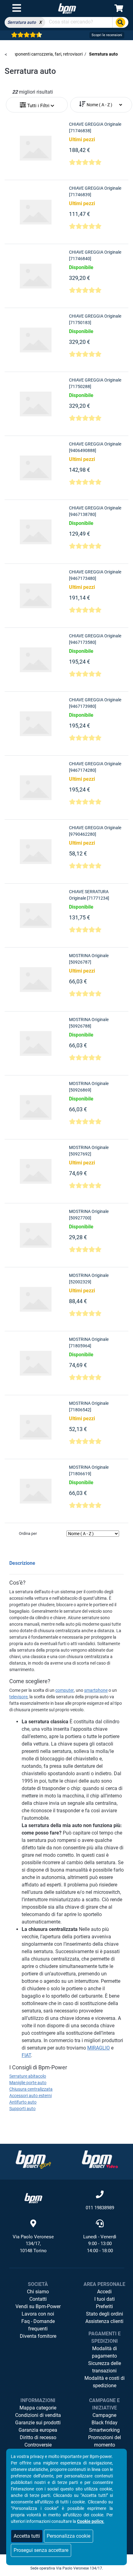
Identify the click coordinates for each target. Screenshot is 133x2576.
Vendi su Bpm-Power (38, 2306)
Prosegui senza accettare (41, 2550)
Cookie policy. (91, 2521)
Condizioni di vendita (38, 2415)
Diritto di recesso (38, 2437)
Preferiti (104, 2306)
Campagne (104, 2415)
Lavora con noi (38, 2314)
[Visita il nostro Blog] (33, 2159)
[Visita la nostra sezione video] (100, 2159)
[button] (37, 103)
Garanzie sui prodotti (38, 2423)
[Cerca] (120, 22)
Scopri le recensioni (107, 35)
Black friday (105, 2423)
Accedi (104, 2292)
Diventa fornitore (38, 2336)
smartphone (96, 1690)
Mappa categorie (38, 2408)
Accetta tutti (27, 2536)
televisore (18, 1697)
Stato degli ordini (105, 2314)
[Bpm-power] (67, 8)
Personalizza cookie (69, 2536)
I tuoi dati (105, 2299)
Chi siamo (38, 2292)
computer (65, 1690)
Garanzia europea (38, 2430)
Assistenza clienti (104, 2321)
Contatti (38, 2299)
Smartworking (104, 2430)
